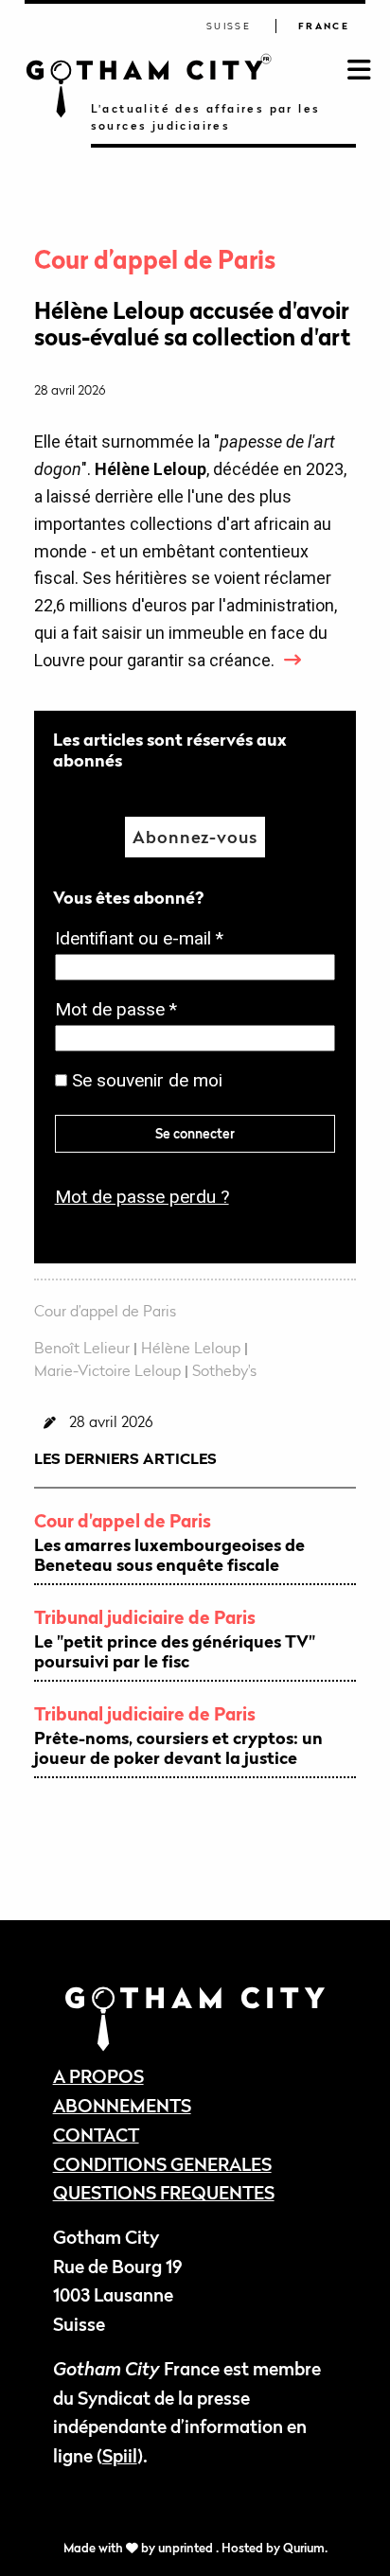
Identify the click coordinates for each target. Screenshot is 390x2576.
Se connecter (195, 1133)
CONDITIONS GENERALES (162, 2164)
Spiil (120, 2455)
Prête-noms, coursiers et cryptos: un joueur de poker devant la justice (178, 1748)
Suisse (229, 26)
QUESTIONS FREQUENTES (164, 2192)
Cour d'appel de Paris (123, 1520)
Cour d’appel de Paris (155, 260)
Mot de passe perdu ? (142, 1197)
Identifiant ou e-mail (145, 940)
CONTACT (96, 2135)
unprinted (187, 2548)
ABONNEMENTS (122, 2105)
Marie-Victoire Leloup (107, 1370)
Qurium (304, 2548)
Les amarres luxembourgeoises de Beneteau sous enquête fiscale (169, 1555)
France (324, 26)
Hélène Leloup (191, 1348)
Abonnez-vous (195, 837)
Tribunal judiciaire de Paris (145, 1617)
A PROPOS (98, 2076)
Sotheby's (224, 1370)
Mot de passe (122, 1011)
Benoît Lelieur (82, 1348)
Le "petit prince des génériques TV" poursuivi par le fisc (175, 1652)
